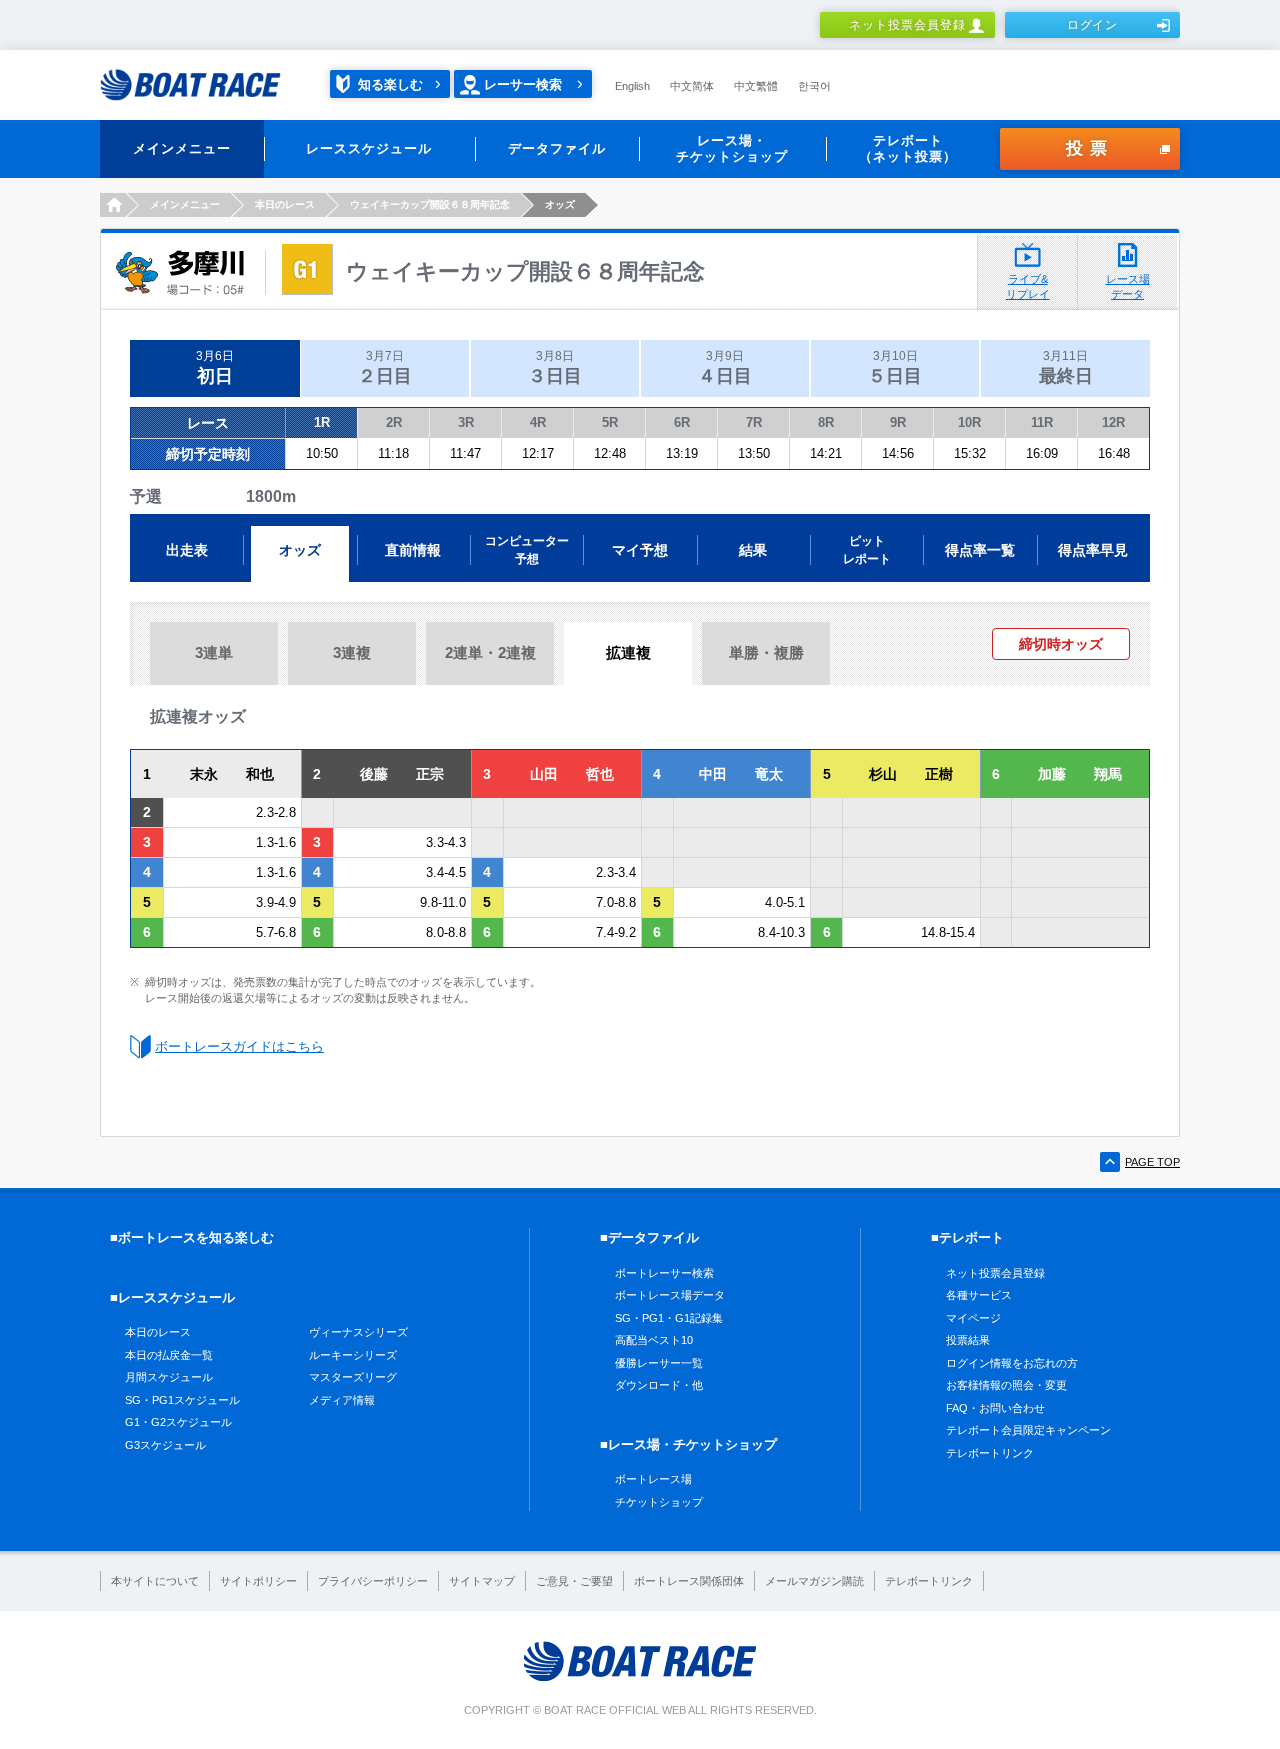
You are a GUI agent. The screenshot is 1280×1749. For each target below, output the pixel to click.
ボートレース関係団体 (689, 1581)
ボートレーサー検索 (664, 1273)
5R (610, 422)
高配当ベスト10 (654, 1340)
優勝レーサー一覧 (659, 1363)
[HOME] (112, 205)
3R (466, 422)
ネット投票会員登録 (907, 25)
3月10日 (895, 367)
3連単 (214, 652)
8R (826, 422)
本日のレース (158, 1332)
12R (1113, 422)
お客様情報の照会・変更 (1006, 1385)
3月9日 (725, 367)
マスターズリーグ (353, 1377)
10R (969, 422)
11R (1042, 422)
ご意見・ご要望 (574, 1581)
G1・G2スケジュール (178, 1422)
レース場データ (1128, 286)
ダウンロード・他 (659, 1385)
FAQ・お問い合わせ (995, 1408)
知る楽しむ (390, 84)
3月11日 (1066, 367)
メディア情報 (342, 1400)
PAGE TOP (1152, 1162)
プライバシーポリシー (373, 1581)
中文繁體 (756, 86)
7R (754, 422)
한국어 (814, 86)
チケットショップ (659, 1502)
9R (898, 422)
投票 (1090, 148)
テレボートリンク (990, 1453)
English (632, 86)
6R (682, 422)
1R (322, 422)
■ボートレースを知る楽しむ (192, 1237)
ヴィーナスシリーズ (358, 1332)
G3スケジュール (165, 1445)
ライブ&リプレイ (1028, 286)
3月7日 (385, 367)
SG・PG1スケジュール (182, 1400)
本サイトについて (155, 1581)
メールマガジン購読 (814, 1581)
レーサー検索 (523, 84)
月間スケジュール (169, 1377)
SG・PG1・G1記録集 (669, 1318)
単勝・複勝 (766, 652)
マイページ (973, 1318)
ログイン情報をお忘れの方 (1012, 1363)
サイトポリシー (258, 1581)
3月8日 (555, 367)
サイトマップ (482, 1581)
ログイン (1093, 25)
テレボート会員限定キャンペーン (1028, 1430)
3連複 (352, 652)
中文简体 (692, 86)
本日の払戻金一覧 (169, 1355)
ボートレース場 (653, 1479)
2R (394, 422)
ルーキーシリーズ (353, 1355)
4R (538, 422)
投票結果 (968, 1340)
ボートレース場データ (670, 1295)
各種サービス (979, 1295)
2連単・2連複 (490, 652)
